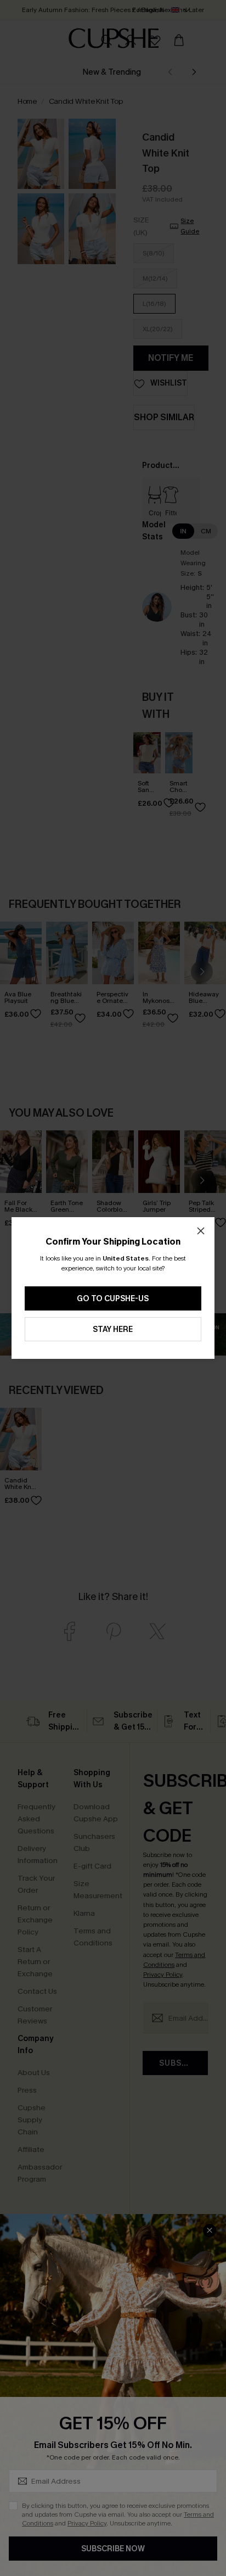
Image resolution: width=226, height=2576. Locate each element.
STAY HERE (113, 1329)
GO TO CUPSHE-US (113, 1299)
